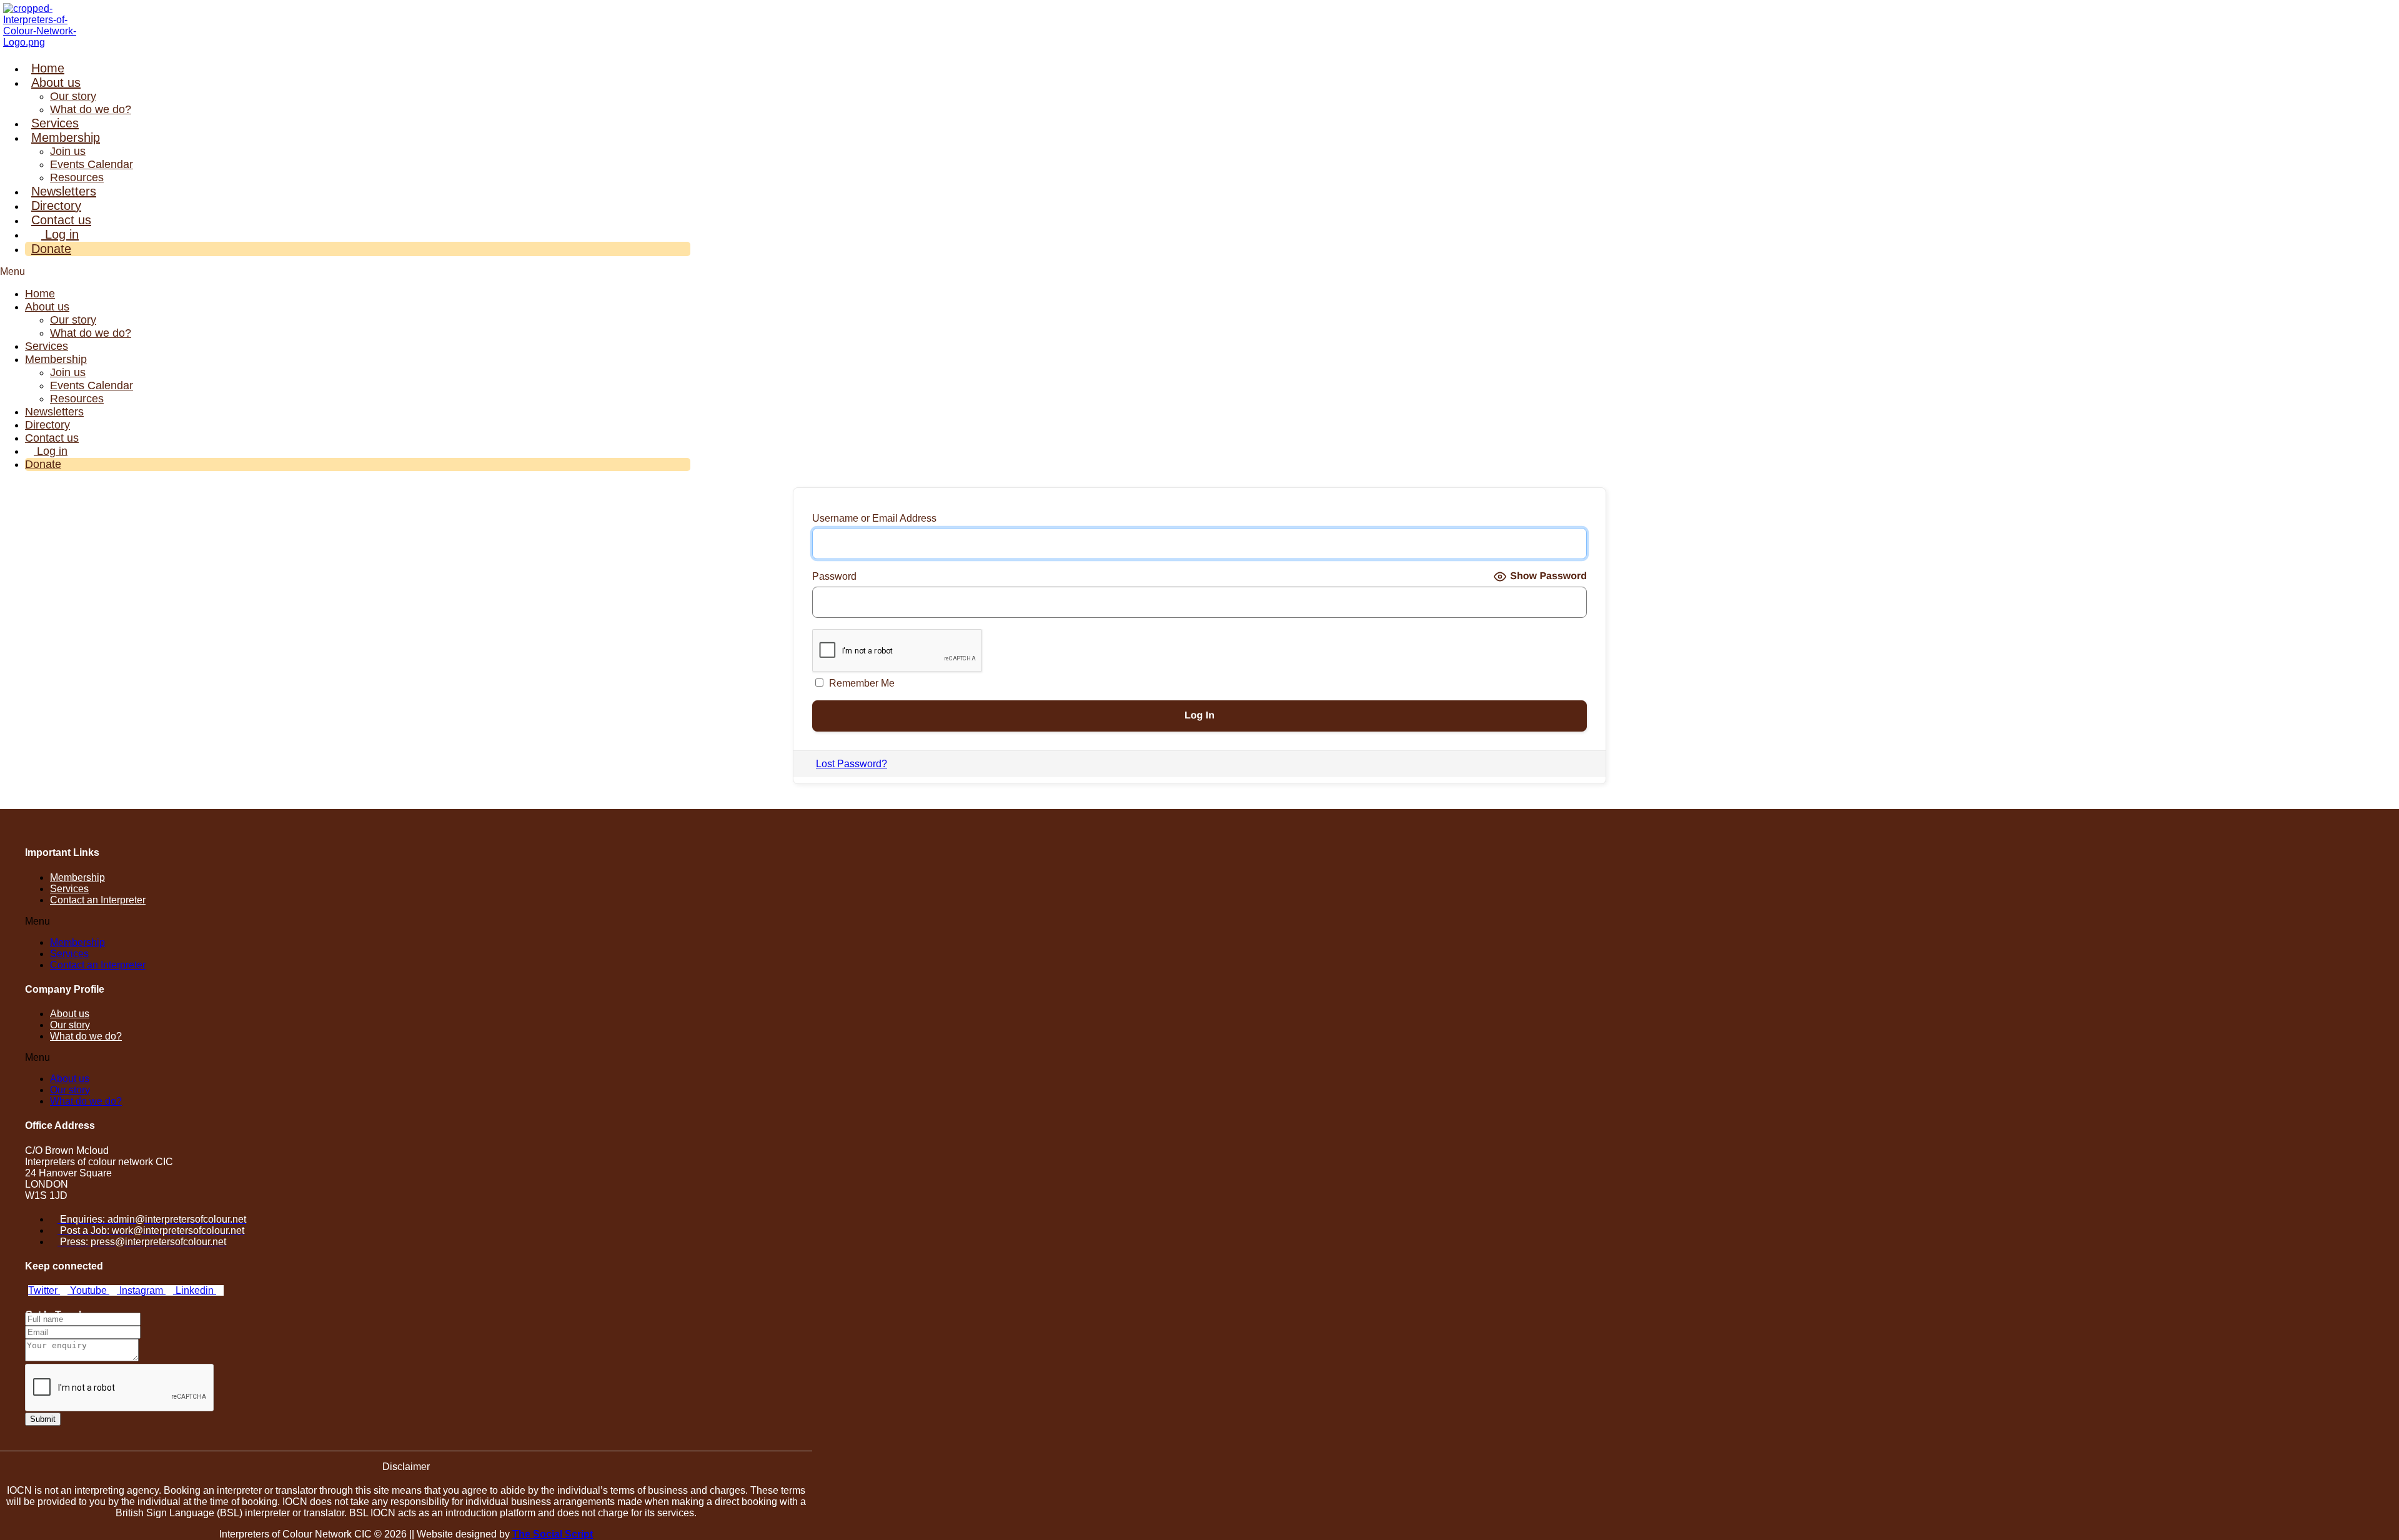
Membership (66, 137)
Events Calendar (92, 164)
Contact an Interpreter (98, 900)
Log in (60, 234)
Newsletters (64, 191)
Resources (77, 177)
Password (834, 576)
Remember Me (861, 683)
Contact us (61, 220)
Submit (43, 1419)
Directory (56, 206)
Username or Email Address (874, 518)
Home (48, 68)
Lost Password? (852, 764)
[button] (345, 272)
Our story (73, 96)
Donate (51, 249)
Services (55, 123)
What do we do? (91, 109)
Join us (68, 151)
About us (56, 82)
